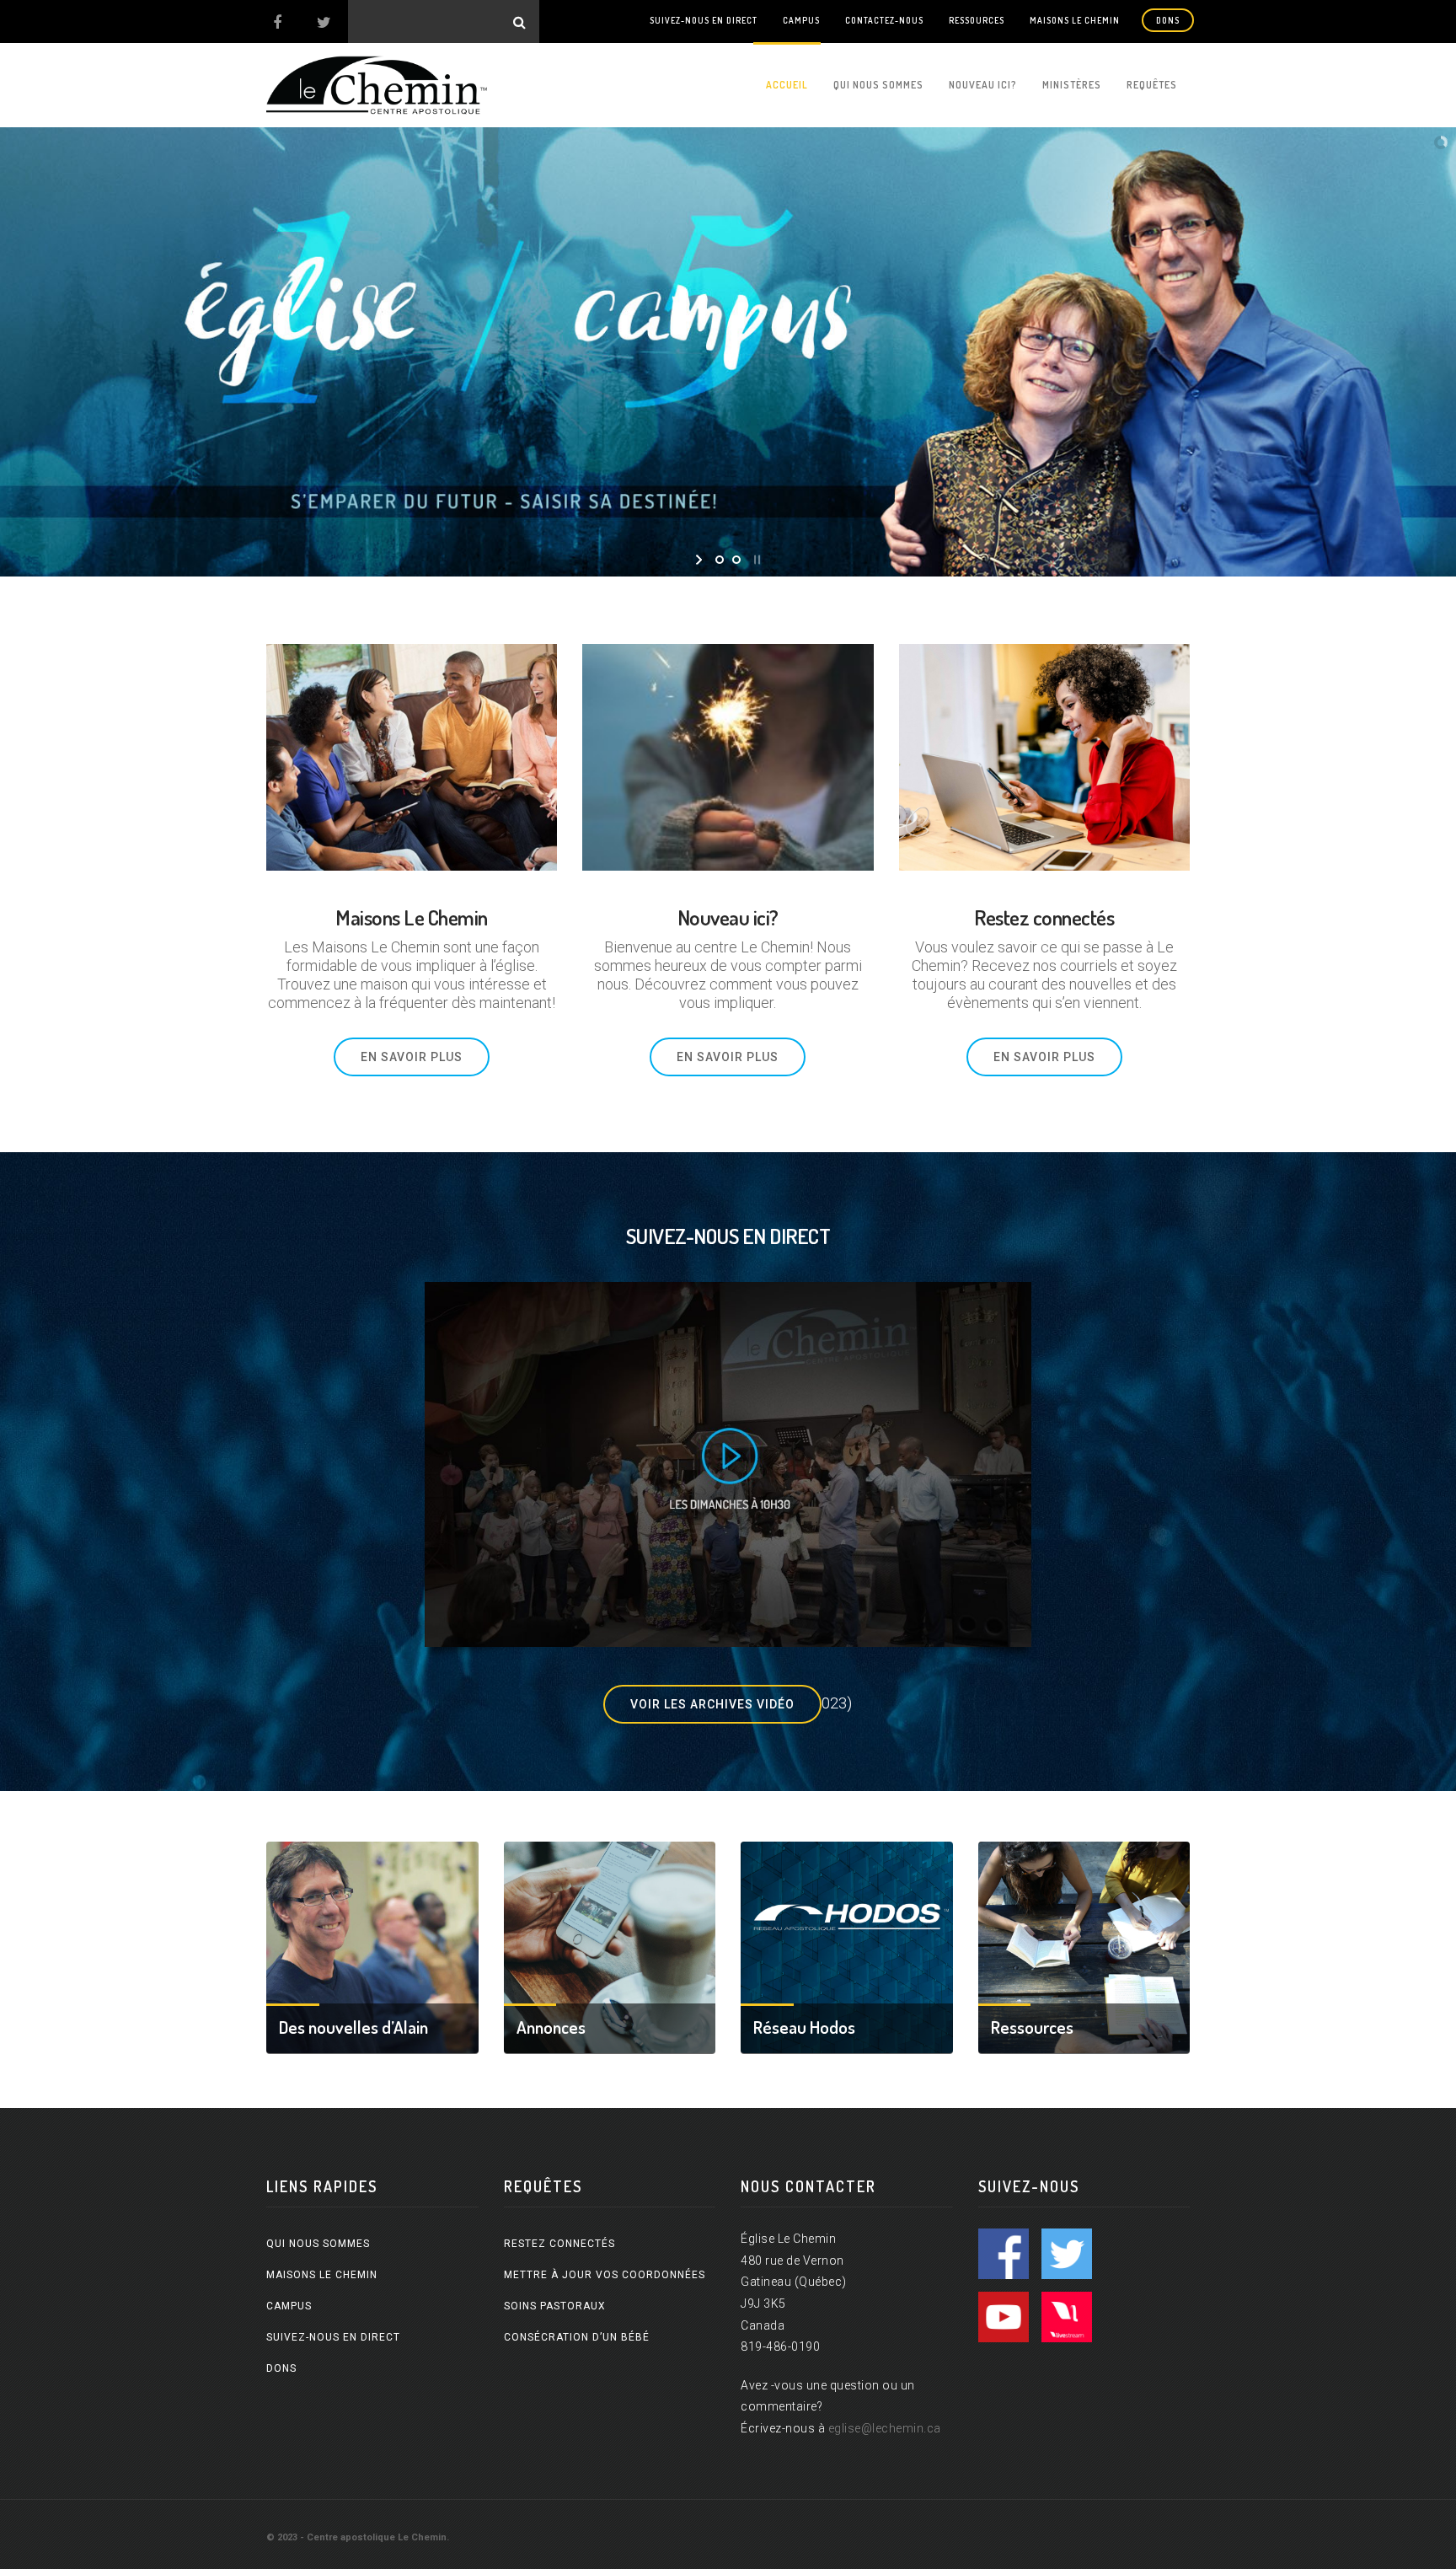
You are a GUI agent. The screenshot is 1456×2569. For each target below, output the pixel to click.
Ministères (1072, 85)
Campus (801, 20)
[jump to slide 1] (720, 560)
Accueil (787, 85)
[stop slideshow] (755, 560)
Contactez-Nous (884, 20)
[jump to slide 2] (736, 560)
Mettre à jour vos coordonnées (605, 2275)
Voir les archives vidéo (712, 1704)
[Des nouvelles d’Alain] (372, 1946)
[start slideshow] (701, 560)
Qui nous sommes (878, 85)
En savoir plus (412, 1057)
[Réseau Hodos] (847, 1946)
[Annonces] (610, 1946)
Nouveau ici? (983, 85)
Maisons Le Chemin (1075, 20)
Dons (1168, 20)
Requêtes (1152, 85)
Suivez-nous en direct (704, 20)
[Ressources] (1084, 1946)
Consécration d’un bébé (577, 2337)
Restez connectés (559, 2244)
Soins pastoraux (555, 2306)
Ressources (977, 20)
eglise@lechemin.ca (885, 2428)
